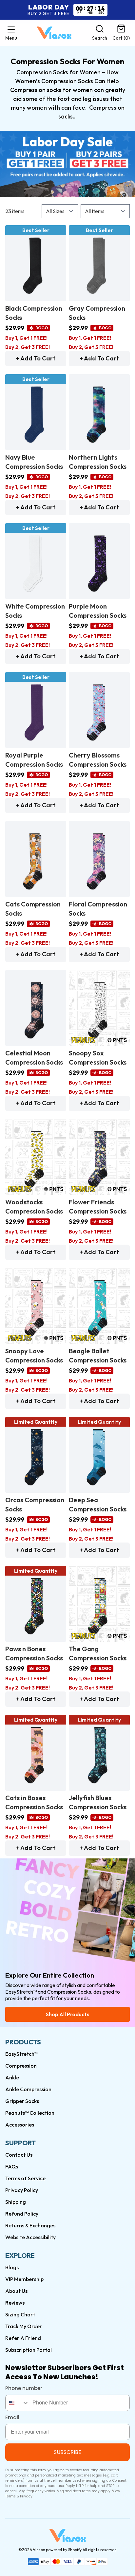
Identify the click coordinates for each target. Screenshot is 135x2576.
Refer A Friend (23, 2338)
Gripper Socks (22, 2101)
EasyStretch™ (22, 2054)
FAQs (12, 2166)
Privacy (26, 2496)
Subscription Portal (29, 2350)
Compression (21, 2066)
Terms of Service (25, 2178)
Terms (10, 2496)
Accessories (20, 2125)
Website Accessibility (30, 2237)
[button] (11, 33)
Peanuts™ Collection (30, 2113)
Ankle (12, 2077)
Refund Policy (22, 2214)
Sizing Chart (20, 2314)
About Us (16, 2291)
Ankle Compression (28, 2089)
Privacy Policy (22, 2190)
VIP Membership (24, 2279)
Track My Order (24, 2326)
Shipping (16, 2202)
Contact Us (19, 2155)
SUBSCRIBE (67, 2452)
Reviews (15, 2303)
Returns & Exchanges (30, 2225)
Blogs (12, 2267)
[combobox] (17, 2403)
